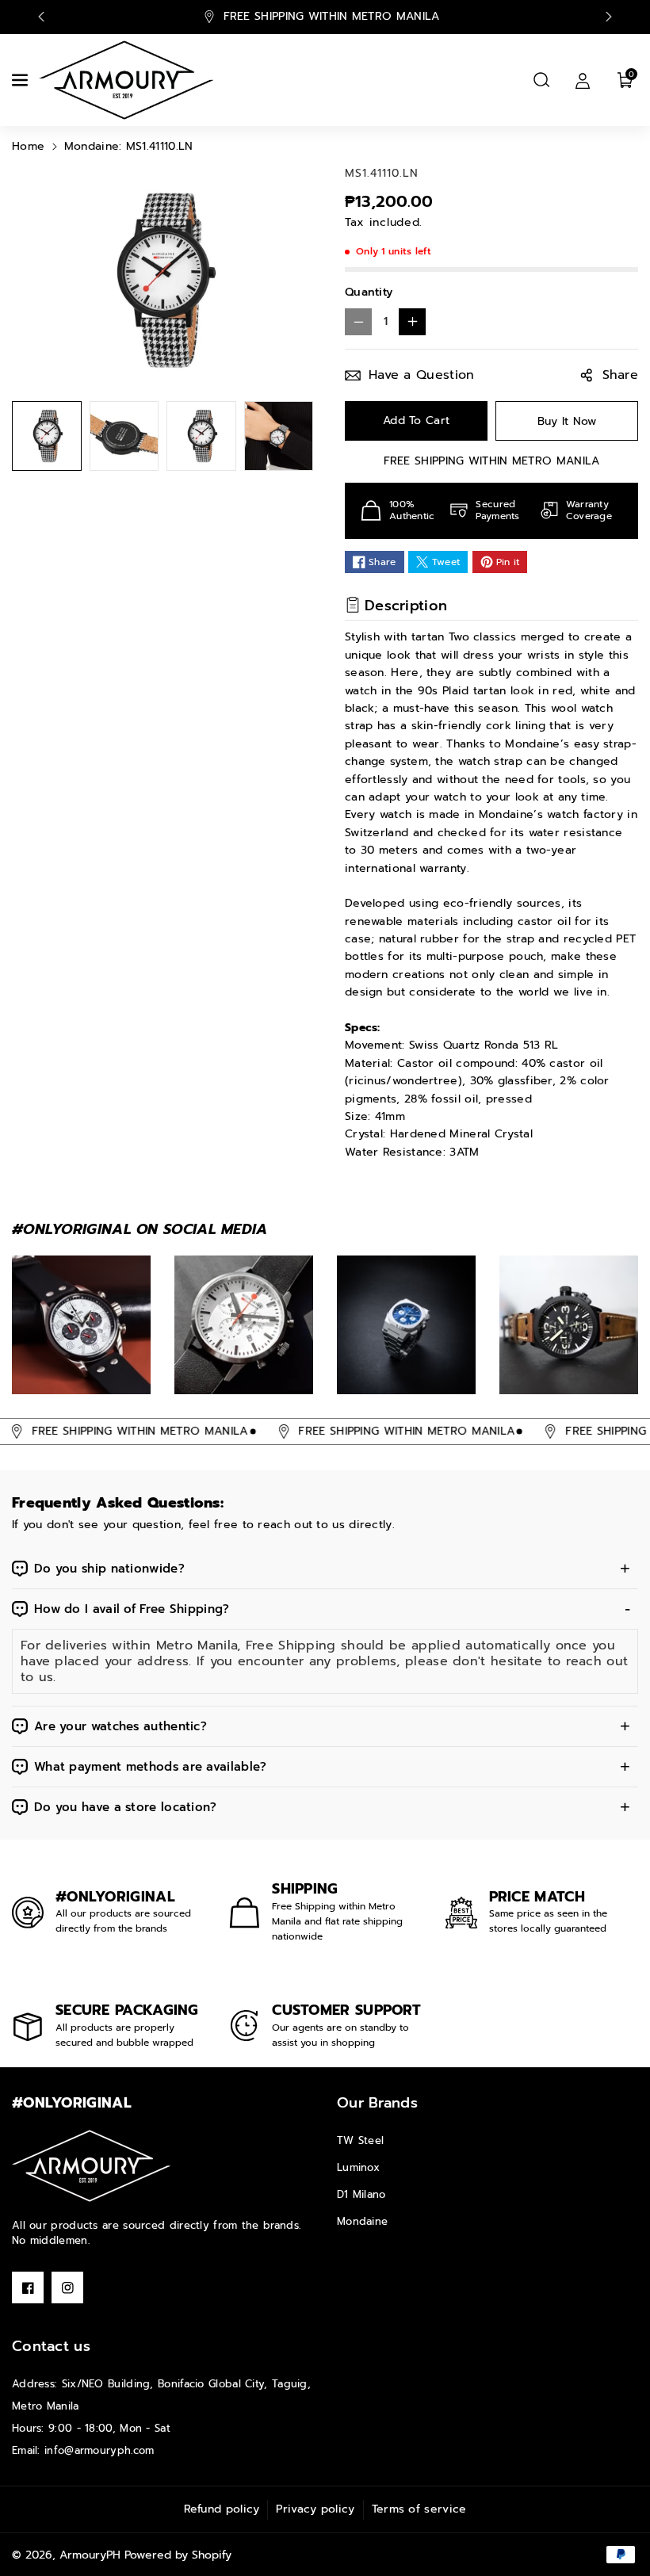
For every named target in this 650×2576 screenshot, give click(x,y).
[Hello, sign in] (583, 80)
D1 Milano (361, 2194)
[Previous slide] (41, 17)
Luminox (358, 2167)
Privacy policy (315, 2509)
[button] (21, 80)
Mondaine (362, 2221)
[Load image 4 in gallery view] (279, 436)
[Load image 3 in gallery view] (201, 436)
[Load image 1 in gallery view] (47, 436)
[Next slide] (609, 17)
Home (28, 146)
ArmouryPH (90, 2555)
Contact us (51, 2346)
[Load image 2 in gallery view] (124, 436)
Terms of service (419, 2509)
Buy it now (567, 421)
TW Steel (360, 2140)
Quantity (369, 292)
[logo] (91, 2166)
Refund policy (222, 2509)
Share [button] (621, 375)
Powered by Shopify (178, 2555)
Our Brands (377, 2103)
